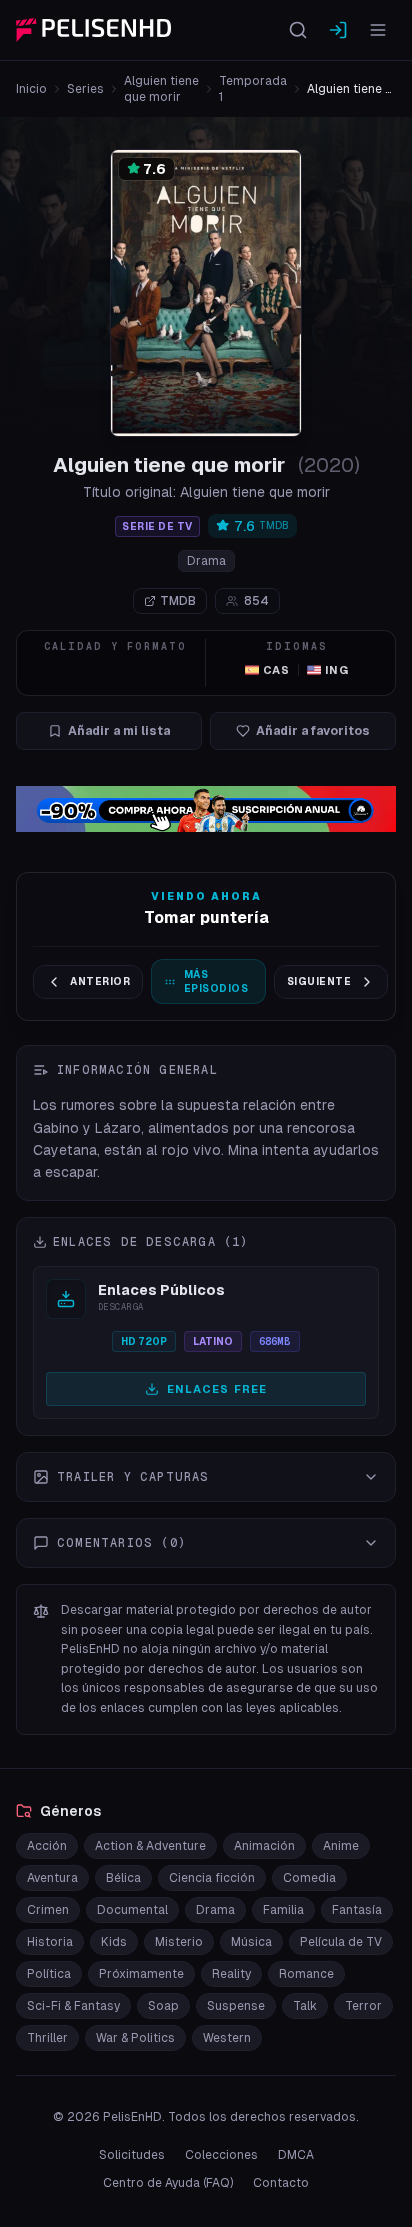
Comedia (309, 1878)
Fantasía (357, 1910)
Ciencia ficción (212, 1878)
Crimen (48, 1910)
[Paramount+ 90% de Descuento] (206, 809)
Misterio (179, 1942)
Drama (206, 561)
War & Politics (135, 2038)
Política (49, 1974)
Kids (114, 1942)
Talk (305, 2006)
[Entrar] (338, 30)
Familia (283, 1910)
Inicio (31, 89)
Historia (50, 1942)
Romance (306, 1974)
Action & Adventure (150, 1846)
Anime (341, 1846)
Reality (231, 1974)
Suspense (236, 2006)
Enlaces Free (217, 1389)
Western (227, 2038)
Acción (47, 1846)
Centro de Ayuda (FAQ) (168, 2183)
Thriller (47, 2038)
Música (251, 1942)
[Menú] (378, 30)
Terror (363, 2006)
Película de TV (341, 1942)
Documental (132, 1910)
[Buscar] (298, 30)
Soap (163, 2006)
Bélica (123, 1878)
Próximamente (141, 1974)
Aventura (52, 1878)
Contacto (281, 2183)
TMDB (178, 601)
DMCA (296, 2155)
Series (85, 89)
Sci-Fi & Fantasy (73, 2006)
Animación (264, 1846)
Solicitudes (132, 2155)
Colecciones (221, 2155)
